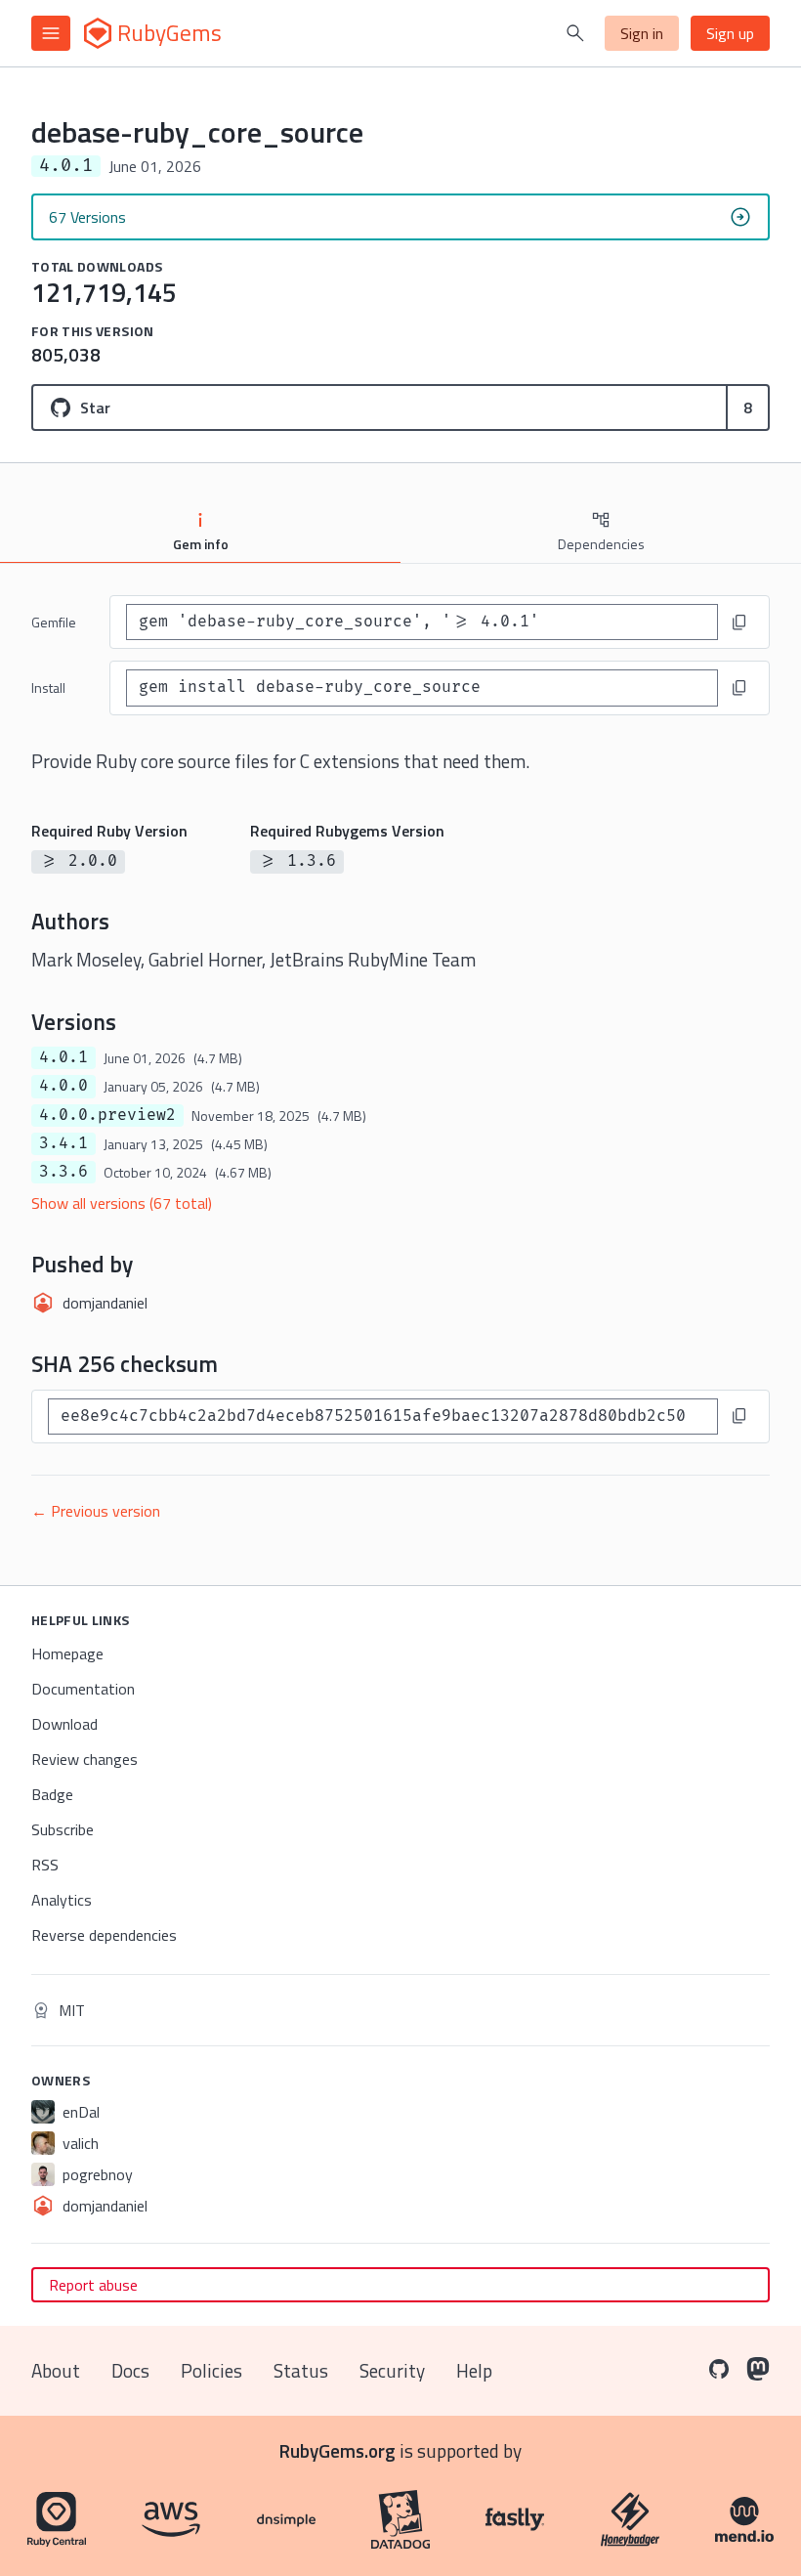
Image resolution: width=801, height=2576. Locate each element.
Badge (52, 1794)
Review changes (84, 1759)
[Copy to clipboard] (739, 623)
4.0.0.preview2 (107, 1115)
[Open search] (575, 33)
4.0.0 (63, 1086)
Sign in (642, 33)
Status (301, 2370)
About (56, 2370)
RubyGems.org (337, 2450)
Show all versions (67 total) (122, 1203)
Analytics (62, 1900)
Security (392, 2370)
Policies (211, 2370)
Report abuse (93, 2285)
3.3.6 (63, 1172)
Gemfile (54, 622)
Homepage (67, 1653)
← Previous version (96, 1511)
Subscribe (63, 1829)
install (48, 687)
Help (474, 2370)
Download (64, 1724)
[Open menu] (51, 33)
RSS (45, 1865)
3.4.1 (63, 1143)
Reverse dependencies (104, 1935)
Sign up (730, 33)
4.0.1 (63, 1057)
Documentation (83, 1689)
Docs (130, 2370)
